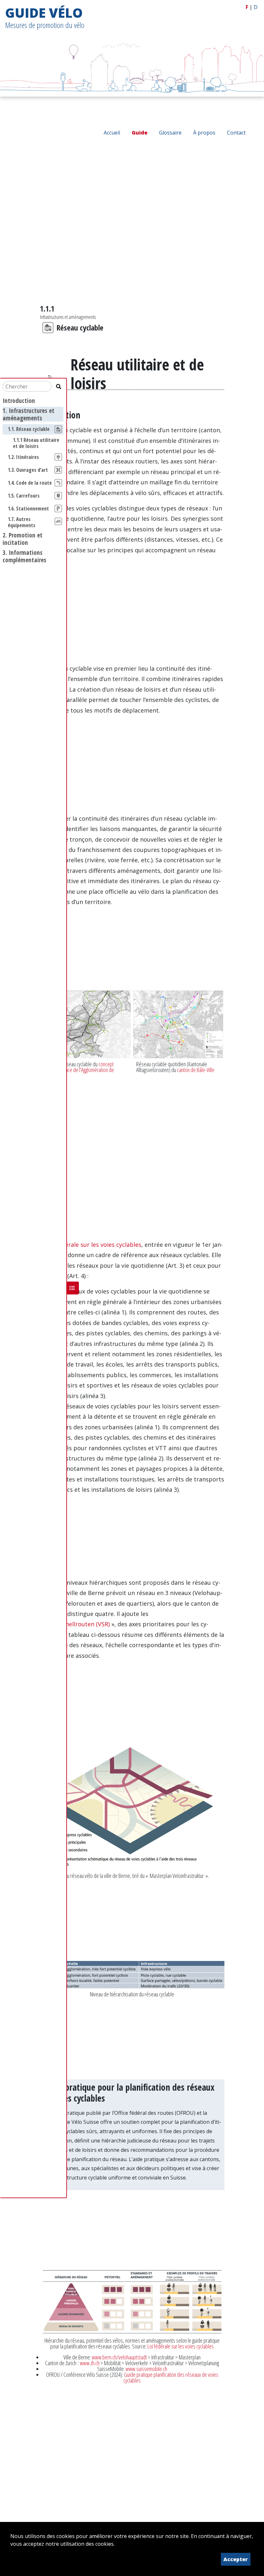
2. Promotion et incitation (23, 539)
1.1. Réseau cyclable (29, 429)
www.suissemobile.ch (146, 2369)
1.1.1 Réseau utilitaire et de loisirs (36, 443)
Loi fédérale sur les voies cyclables (181, 2346)
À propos (204, 133)
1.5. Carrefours (24, 496)
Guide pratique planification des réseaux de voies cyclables (171, 2377)
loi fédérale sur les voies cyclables (94, 1245)
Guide (140, 133)
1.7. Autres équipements (22, 522)
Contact (236, 133)
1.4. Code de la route (30, 483)
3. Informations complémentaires (24, 556)
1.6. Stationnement (28, 509)
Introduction (19, 401)
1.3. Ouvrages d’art (28, 470)
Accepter (236, 2559)
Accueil (112, 133)
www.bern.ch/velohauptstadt (119, 2357)
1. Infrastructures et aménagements (28, 414)
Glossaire (170, 133)
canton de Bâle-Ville (196, 1070)
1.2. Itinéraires (23, 457)
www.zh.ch (90, 2363)
